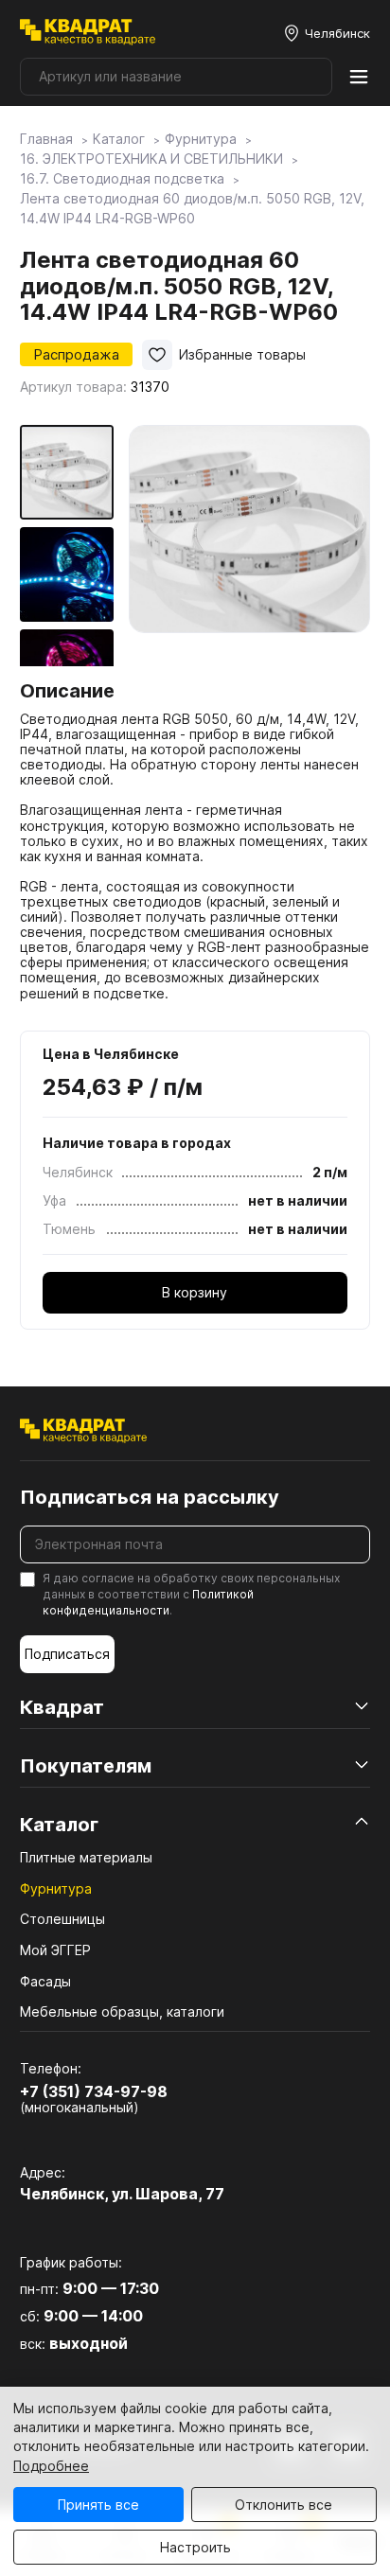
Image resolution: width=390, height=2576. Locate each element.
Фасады (45, 1981)
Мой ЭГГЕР (55, 1950)
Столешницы (62, 1919)
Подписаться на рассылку (150, 1497)
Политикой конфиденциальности (148, 1602)
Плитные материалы (86, 1857)
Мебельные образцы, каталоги (122, 2011)
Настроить (195, 2547)
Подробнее (51, 2466)
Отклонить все (284, 2505)
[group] (249, 546)
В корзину (195, 1292)
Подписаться (67, 1654)
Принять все (98, 2505)
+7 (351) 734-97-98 (94, 2091)
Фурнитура (56, 1888)
